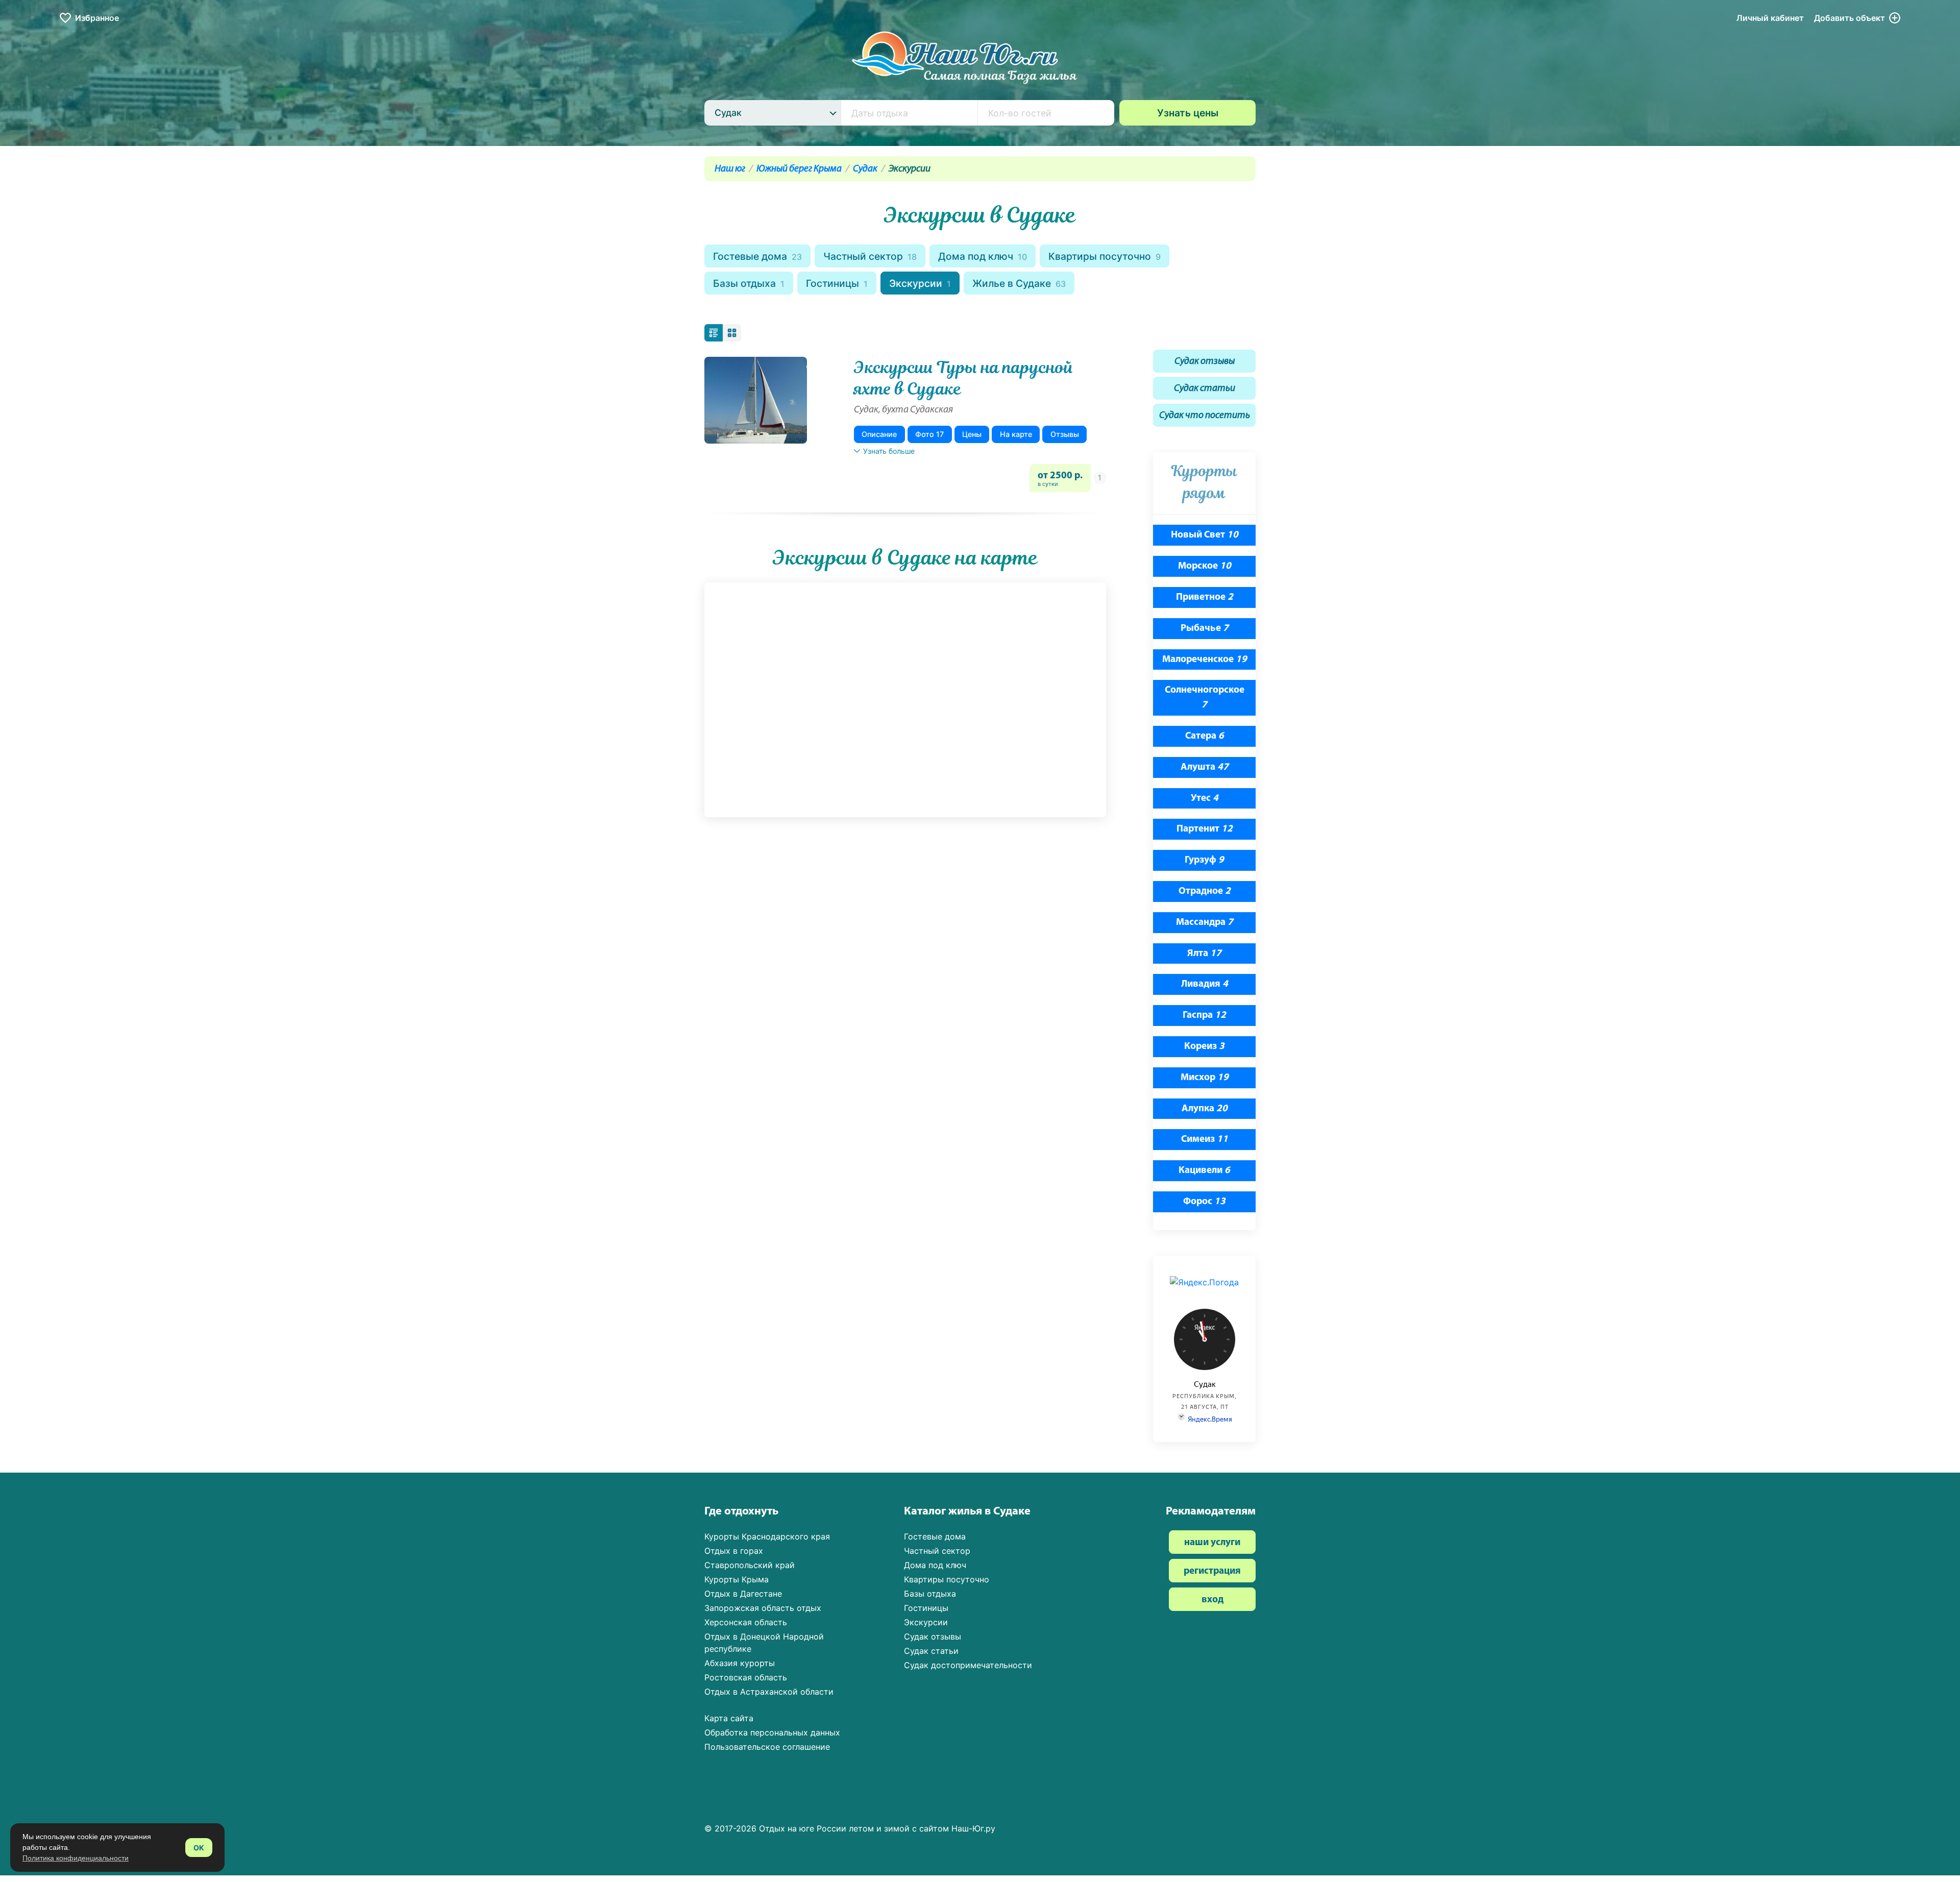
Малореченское (1205, 660)
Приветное (1205, 597)
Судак (865, 169)
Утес (1205, 799)
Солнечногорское (1205, 698)
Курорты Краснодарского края (767, 1536)
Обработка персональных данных (772, 1732)
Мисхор (1205, 1078)
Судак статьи (1205, 389)
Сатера (1205, 736)
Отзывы (1065, 434)
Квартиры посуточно (1105, 256)
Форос (1204, 1202)
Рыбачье (1205, 629)
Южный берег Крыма (799, 169)
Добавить (1849, 18)
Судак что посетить (1205, 416)
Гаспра (1204, 1016)
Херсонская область (746, 1622)
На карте (1016, 434)
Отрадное (1205, 891)
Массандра (1205, 923)
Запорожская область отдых (763, 1608)
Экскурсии (920, 283)
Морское (1205, 566)
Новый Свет (1205, 535)
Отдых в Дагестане (743, 1594)
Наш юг (730, 169)
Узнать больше (889, 451)
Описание (879, 434)
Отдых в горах (734, 1551)
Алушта (1205, 767)
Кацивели (1204, 1171)
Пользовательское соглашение (767, 1747)
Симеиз (1205, 1140)
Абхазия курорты (740, 1663)
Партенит (1205, 829)
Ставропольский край (750, 1565)
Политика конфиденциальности (76, 1858)
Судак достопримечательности (968, 1665)
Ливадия (1205, 984)
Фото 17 (929, 434)
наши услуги (1212, 1543)
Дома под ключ (983, 256)
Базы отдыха (749, 283)
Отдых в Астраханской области (769, 1692)
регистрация (1212, 1571)
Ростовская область (746, 1677)
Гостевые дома (757, 256)
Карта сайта (729, 1718)
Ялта (1204, 954)
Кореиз (1204, 1047)
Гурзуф (1204, 860)
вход (1212, 1600)
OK (199, 1848)
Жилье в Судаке (1019, 283)
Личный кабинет (1770, 18)
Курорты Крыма (737, 1579)
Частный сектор (870, 256)
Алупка (1205, 1109)
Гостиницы (837, 283)
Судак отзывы (1205, 362)
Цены (972, 434)
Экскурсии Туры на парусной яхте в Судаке (964, 378)
